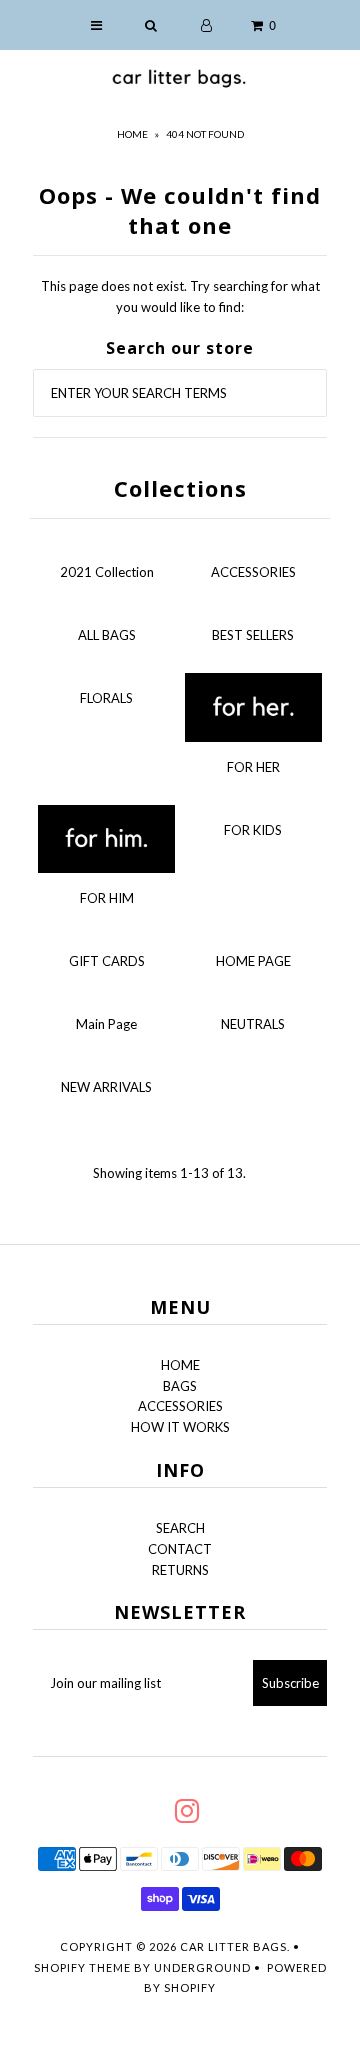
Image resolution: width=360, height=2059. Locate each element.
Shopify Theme (82, 1967)
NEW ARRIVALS (106, 1087)
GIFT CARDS (107, 961)
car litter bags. (235, 1946)
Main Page (106, 1024)
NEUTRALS (253, 1024)
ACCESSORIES (253, 572)
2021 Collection (107, 572)
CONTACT (180, 1549)
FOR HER (253, 767)
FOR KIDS (253, 830)
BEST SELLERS (253, 635)
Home (132, 134)
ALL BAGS (107, 635)
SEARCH (180, 1528)
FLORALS (106, 698)
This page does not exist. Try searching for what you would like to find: (180, 296)
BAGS (180, 1386)
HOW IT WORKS (180, 1427)
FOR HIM (107, 898)
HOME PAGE (253, 961)
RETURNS (180, 1570)
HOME (180, 1365)
